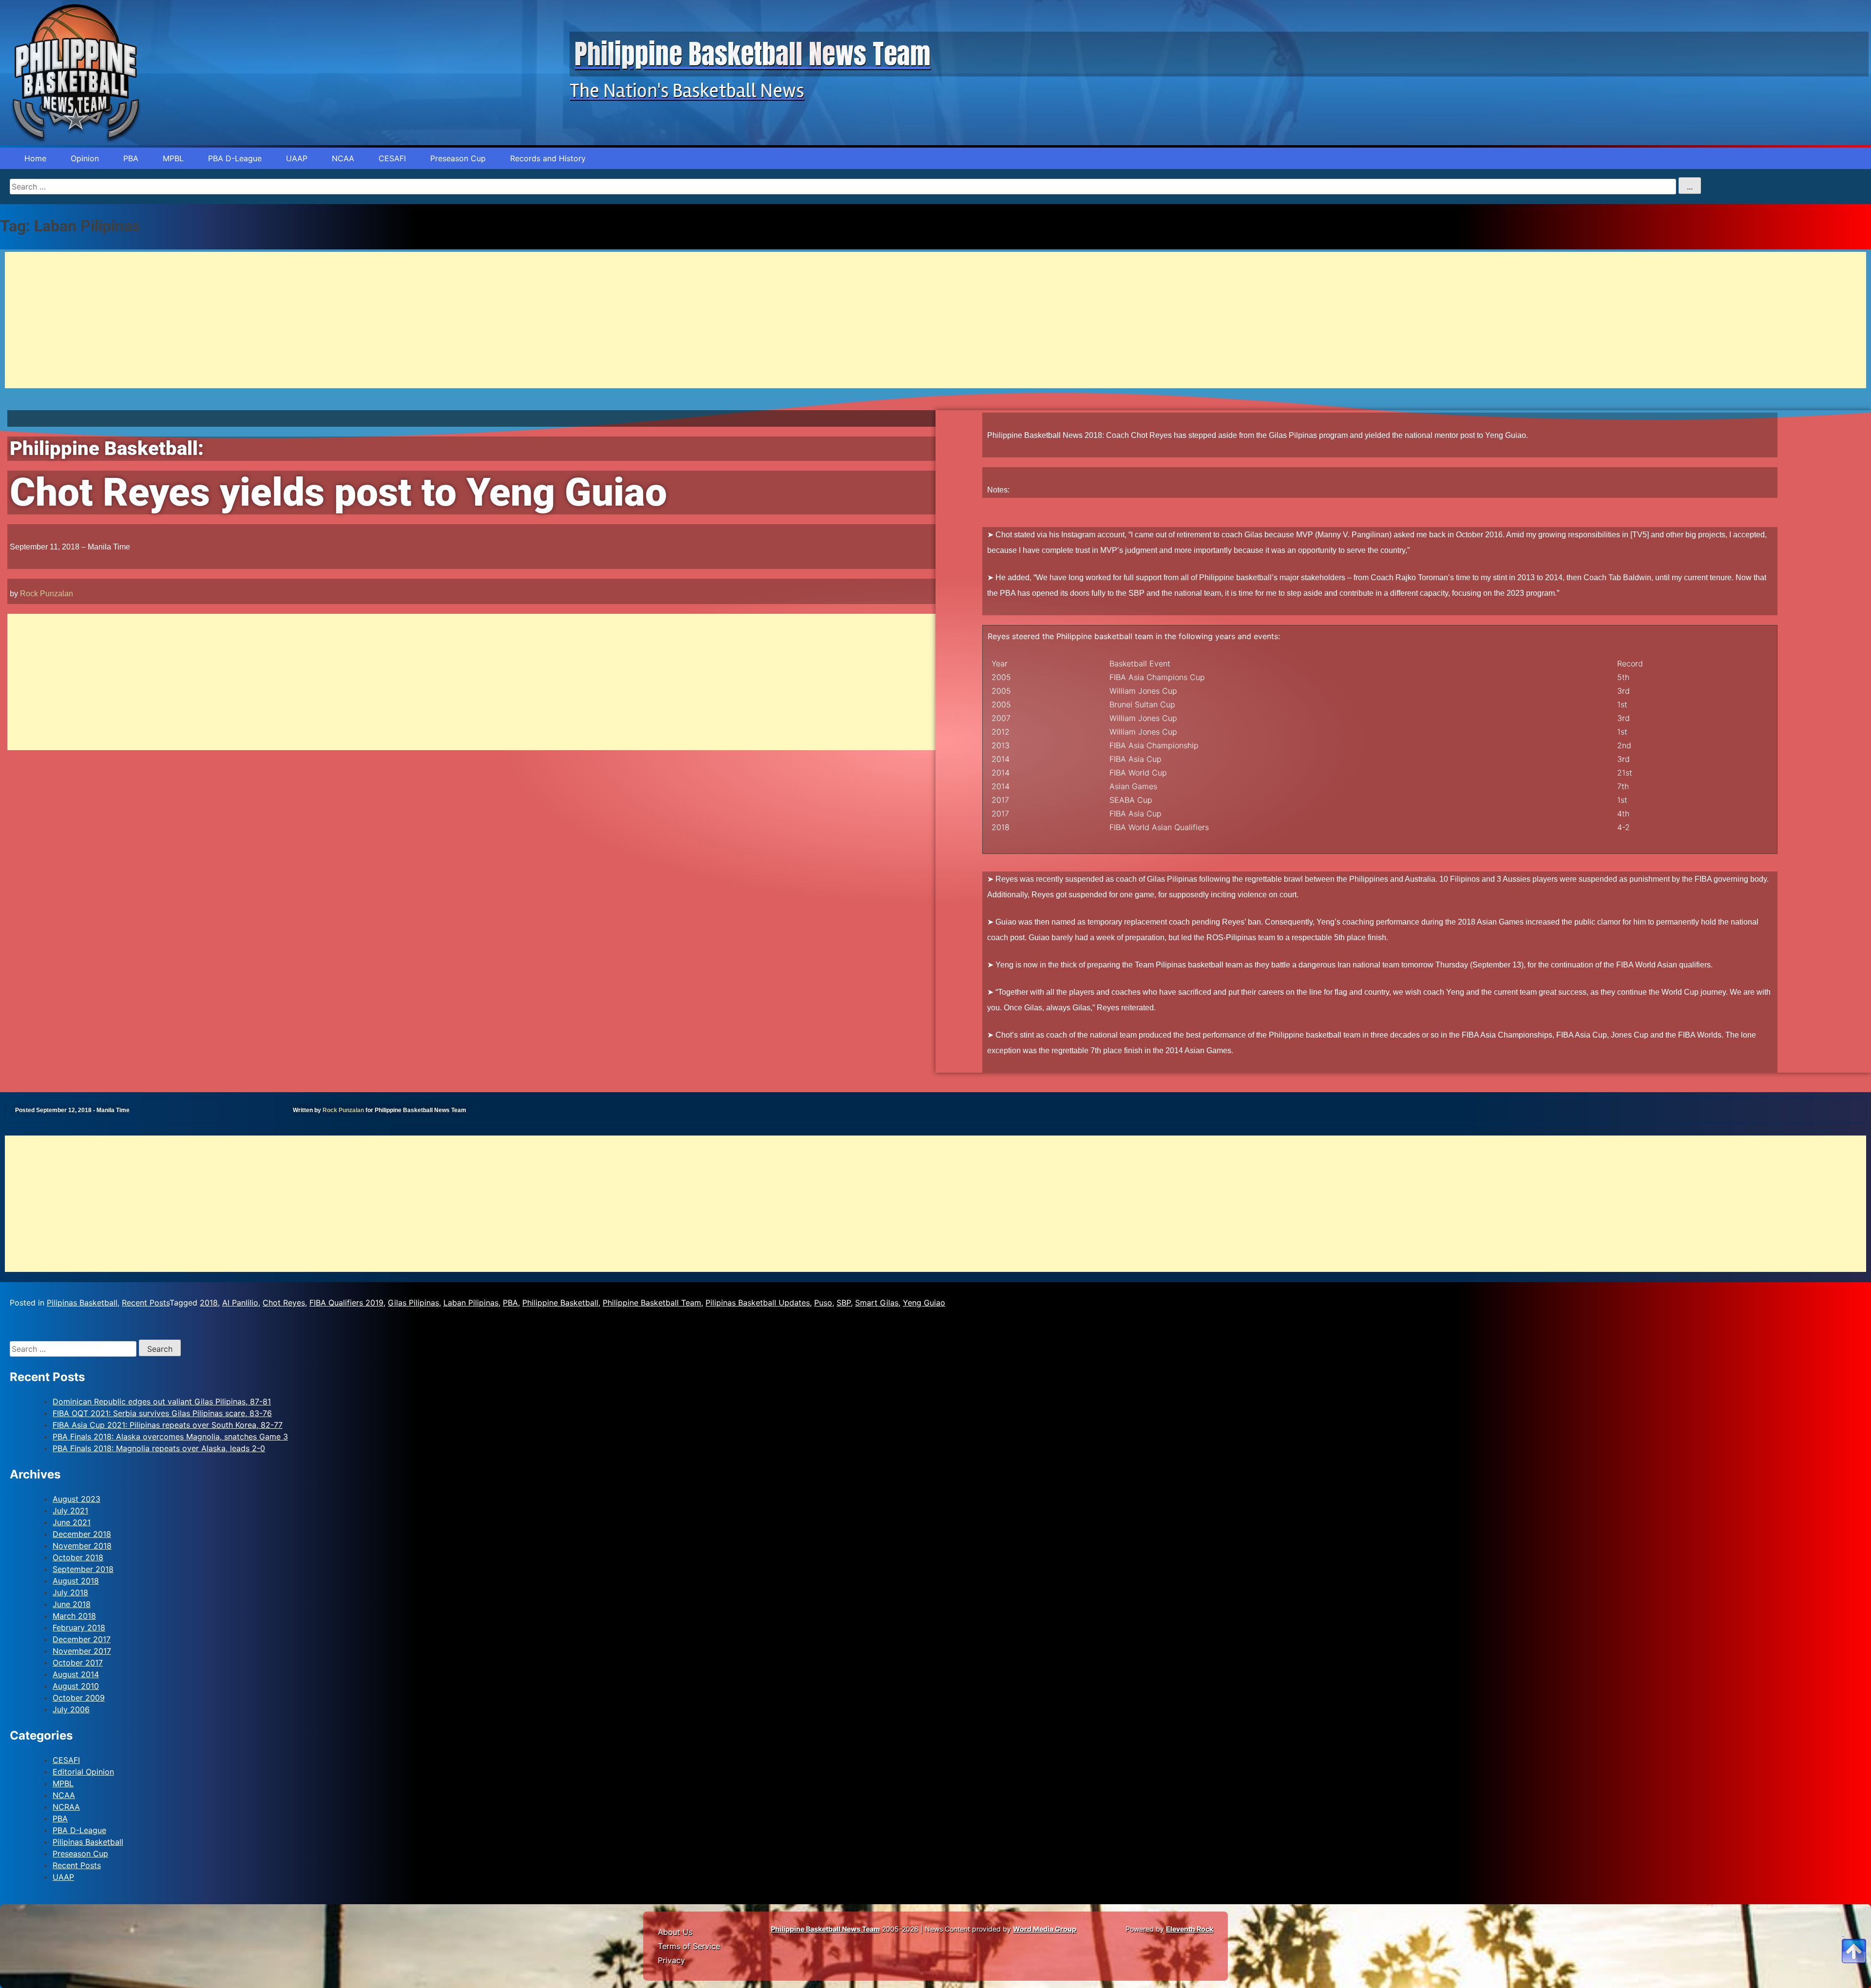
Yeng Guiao (924, 1303)
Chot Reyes (284, 1303)
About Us (675, 1932)
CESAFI (392, 158)
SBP (844, 1303)
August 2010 (76, 1686)
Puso (823, 1303)
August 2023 (76, 1499)
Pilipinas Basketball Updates (758, 1303)
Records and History (548, 158)
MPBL (173, 158)
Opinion (85, 158)
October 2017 (78, 1663)
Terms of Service (689, 1946)
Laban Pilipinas (471, 1303)
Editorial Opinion (83, 1772)
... (1690, 187)
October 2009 (79, 1698)
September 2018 (83, 1569)
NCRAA (66, 1807)
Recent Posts (146, 1303)
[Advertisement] (297, 320)
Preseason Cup (458, 158)
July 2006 (71, 1709)
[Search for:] (74, 1349)
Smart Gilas (877, 1303)
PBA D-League (235, 158)
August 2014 (76, 1674)
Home (35, 158)
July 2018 (70, 1592)
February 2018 (79, 1628)
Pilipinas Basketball (82, 1303)
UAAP (297, 158)
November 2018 (82, 1546)
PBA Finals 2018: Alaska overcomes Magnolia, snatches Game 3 (170, 1437)
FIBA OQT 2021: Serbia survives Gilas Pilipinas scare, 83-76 (162, 1413)
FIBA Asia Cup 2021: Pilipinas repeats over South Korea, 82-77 (168, 1425)
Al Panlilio (240, 1303)
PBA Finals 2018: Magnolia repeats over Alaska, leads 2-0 (159, 1448)
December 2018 (82, 1534)
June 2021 (72, 1522)
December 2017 (82, 1639)
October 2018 (78, 1557)
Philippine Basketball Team (652, 1303)
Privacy (671, 1960)
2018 (209, 1303)
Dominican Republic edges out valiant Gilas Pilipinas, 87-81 (162, 1401)
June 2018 (72, 1604)
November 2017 (82, 1651)
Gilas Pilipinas (413, 1303)
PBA (131, 158)
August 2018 (76, 1581)
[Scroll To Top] (1854, 1939)
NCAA (343, 158)
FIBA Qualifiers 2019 (346, 1303)
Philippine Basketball (560, 1303)
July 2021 (70, 1511)
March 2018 (74, 1616)
